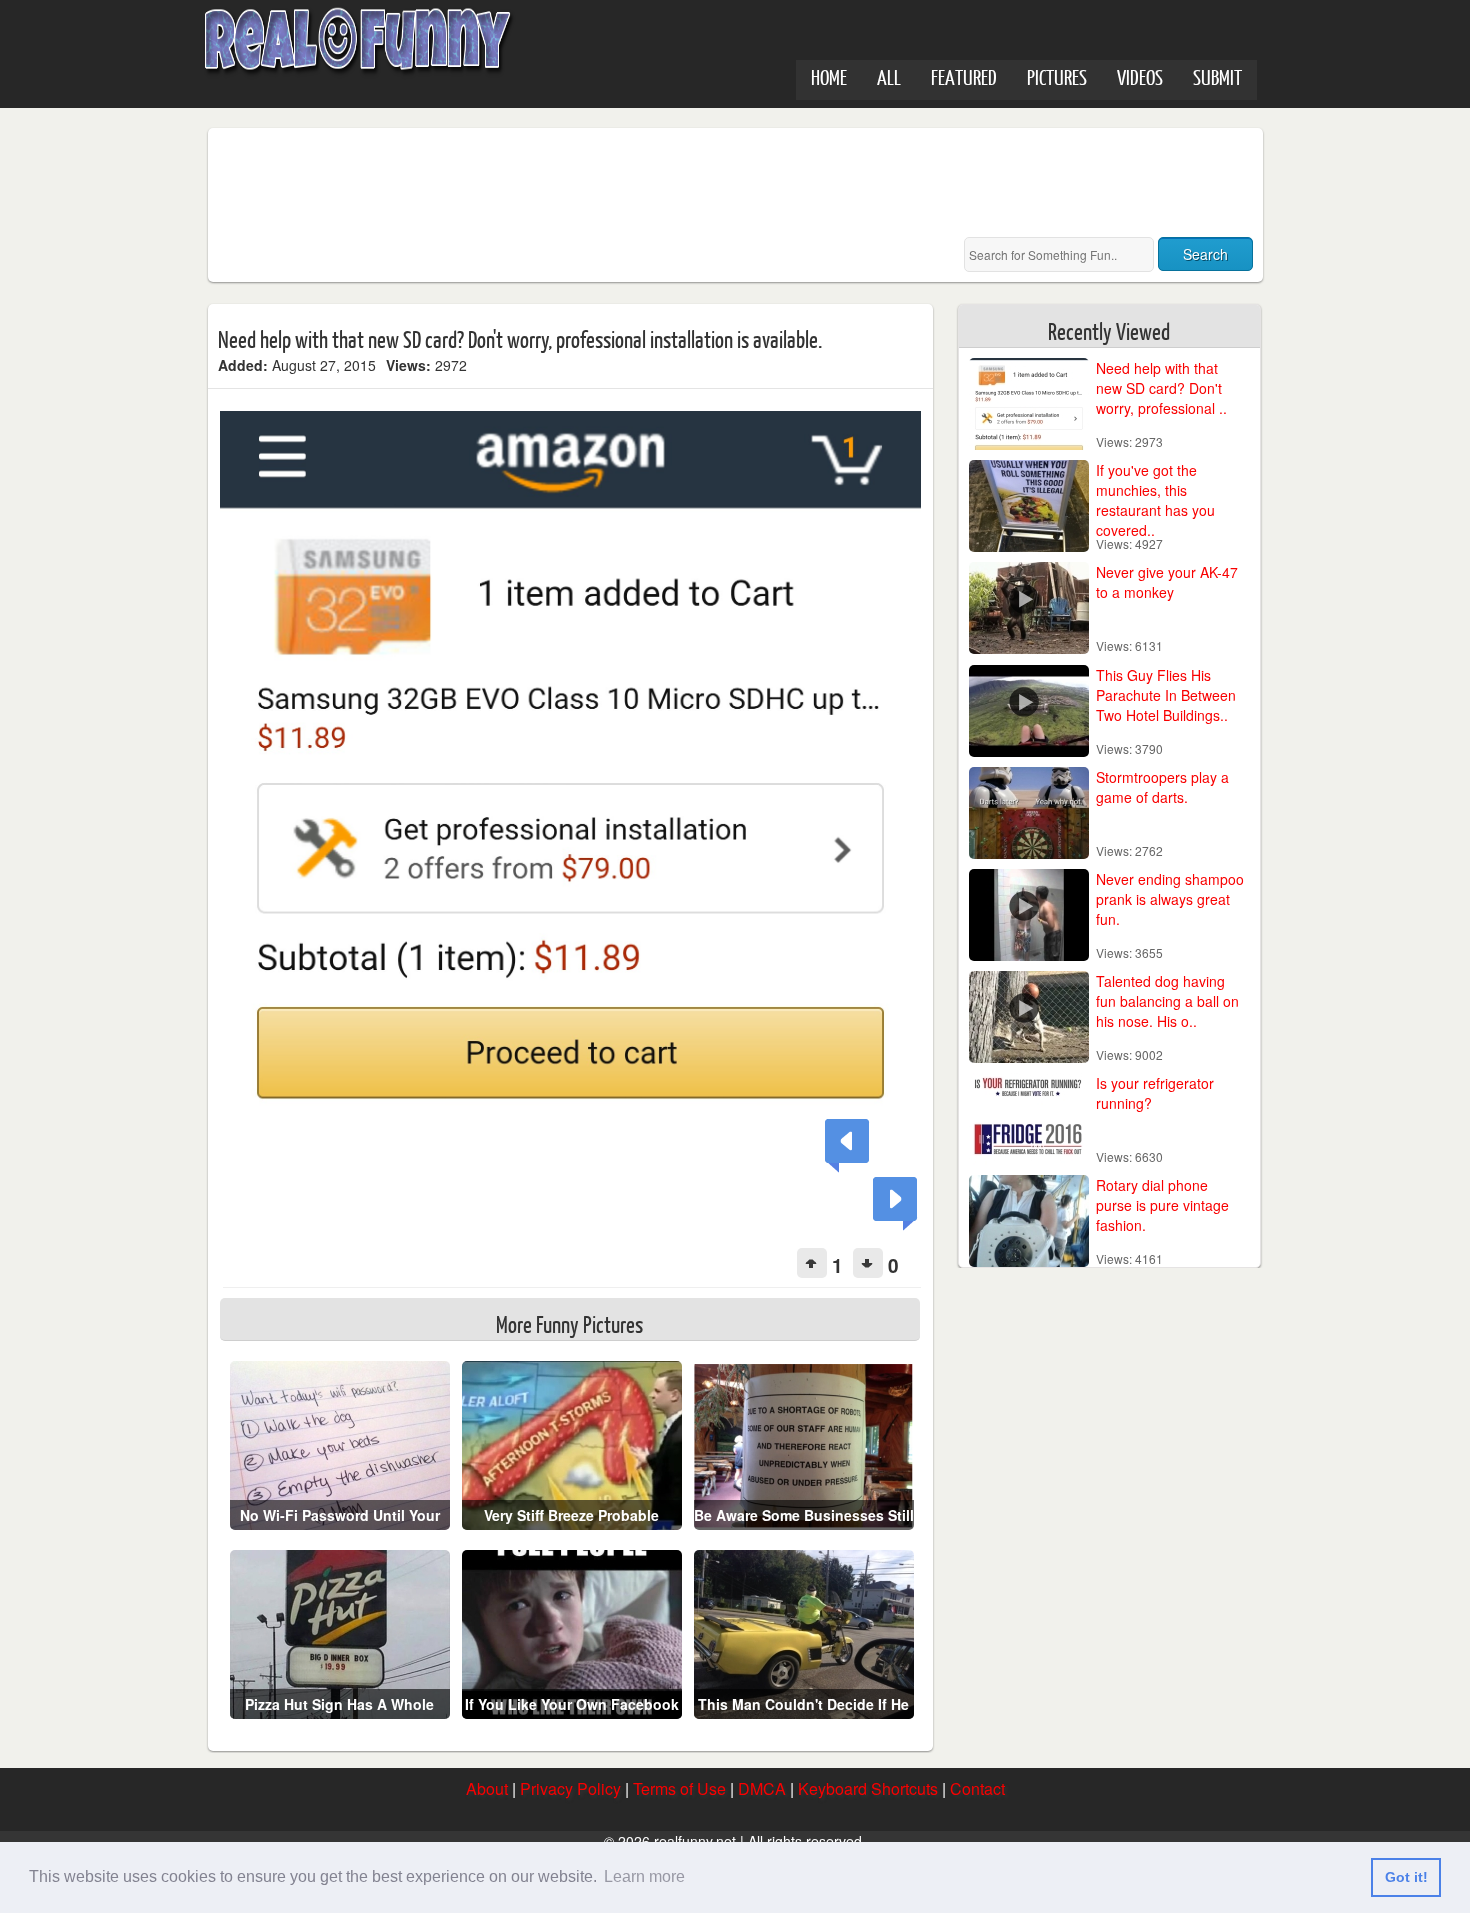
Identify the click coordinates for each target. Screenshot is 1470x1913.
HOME (829, 76)
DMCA (762, 1788)
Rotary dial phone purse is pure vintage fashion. (1162, 1205)
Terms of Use (679, 1788)
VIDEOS (1140, 76)
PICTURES (1057, 76)
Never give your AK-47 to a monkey (1167, 582)
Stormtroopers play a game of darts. (1162, 787)
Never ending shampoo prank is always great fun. (1170, 899)
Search (1205, 254)
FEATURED (964, 76)
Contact (977, 1788)
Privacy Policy (570, 1788)
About (487, 1788)
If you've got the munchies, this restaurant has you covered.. (1155, 500)
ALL (889, 76)
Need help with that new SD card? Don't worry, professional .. (1161, 388)
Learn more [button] (644, 1876)
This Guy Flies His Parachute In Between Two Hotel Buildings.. (1166, 695)
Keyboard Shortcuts (868, 1788)
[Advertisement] (582, 183)
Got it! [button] (1406, 1877)
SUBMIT (1217, 76)
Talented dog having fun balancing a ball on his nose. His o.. (1167, 1001)
